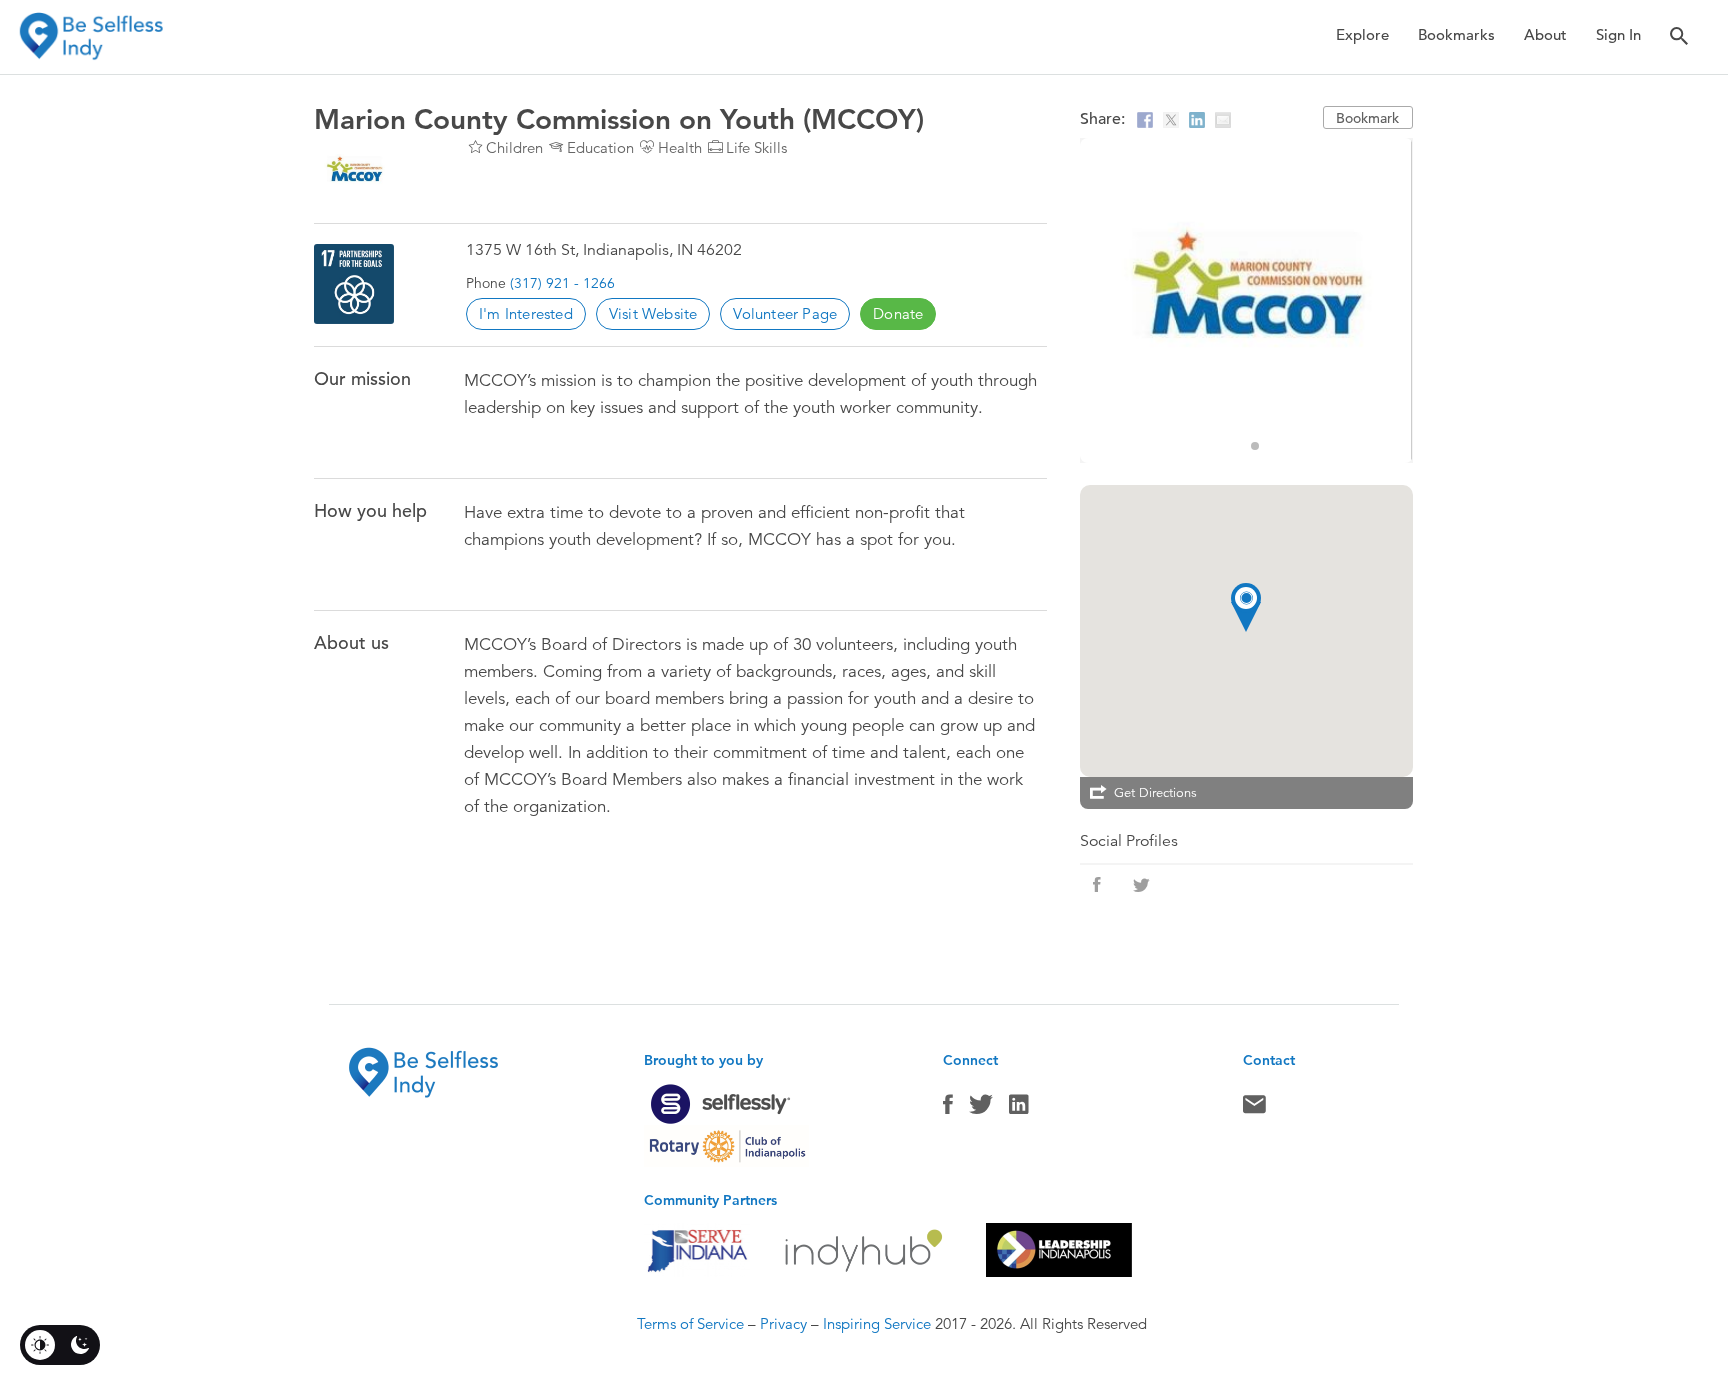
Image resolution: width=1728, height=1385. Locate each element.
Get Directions (1155, 793)
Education (600, 147)
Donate (898, 313)
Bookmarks (1456, 34)
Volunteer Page (785, 313)
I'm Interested (526, 313)
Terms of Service (690, 1323)
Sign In (1618, 34)
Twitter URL (1141, 885)
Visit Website (653, 313)
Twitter (981, 1109)
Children (514, 147)
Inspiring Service (877, 1323)
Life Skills (756, 147)
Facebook (948, 1109)
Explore (1362, 34)
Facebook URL (1097, 885)
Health (680, 147)
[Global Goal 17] (354, 284)
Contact (1254, 1109)
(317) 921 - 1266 (562, 283)
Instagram (1019, 1109)
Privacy (783, 1323)
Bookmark (1367, 118)
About (1545, 34)
